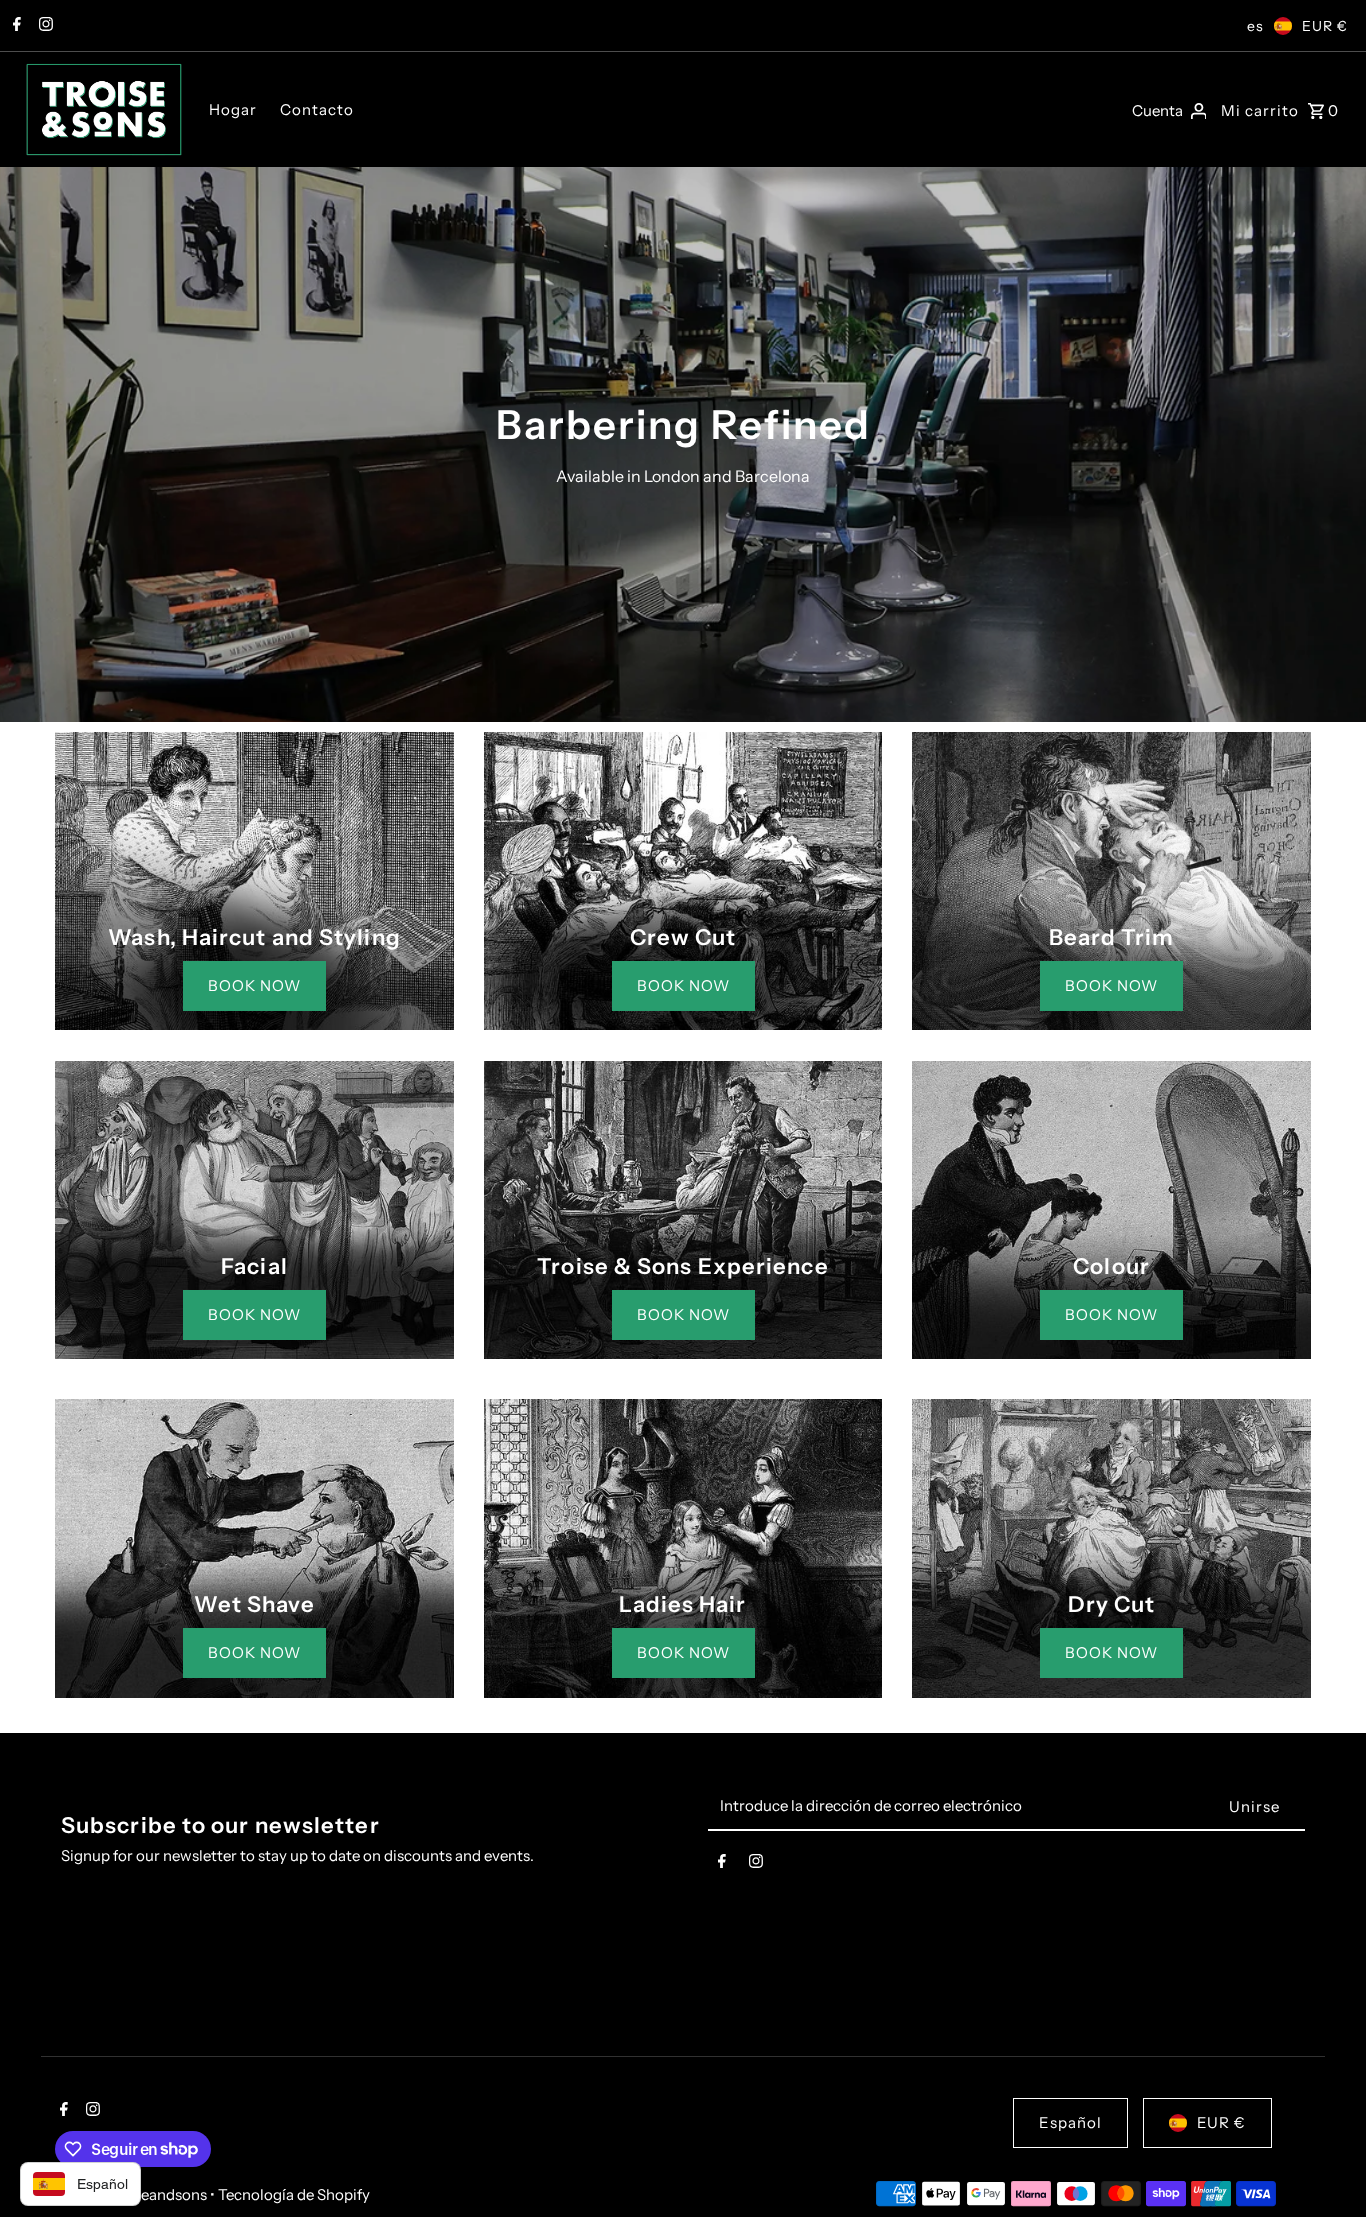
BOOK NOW (254, 985)
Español (1070, 2122)
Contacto (317, 109)
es (1255, 26)
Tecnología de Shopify (294, 2194)
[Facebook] (14, 26)
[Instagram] (43, 26)
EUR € (1325, 26)
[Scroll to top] (1323, 2173)
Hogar (233, 109)
